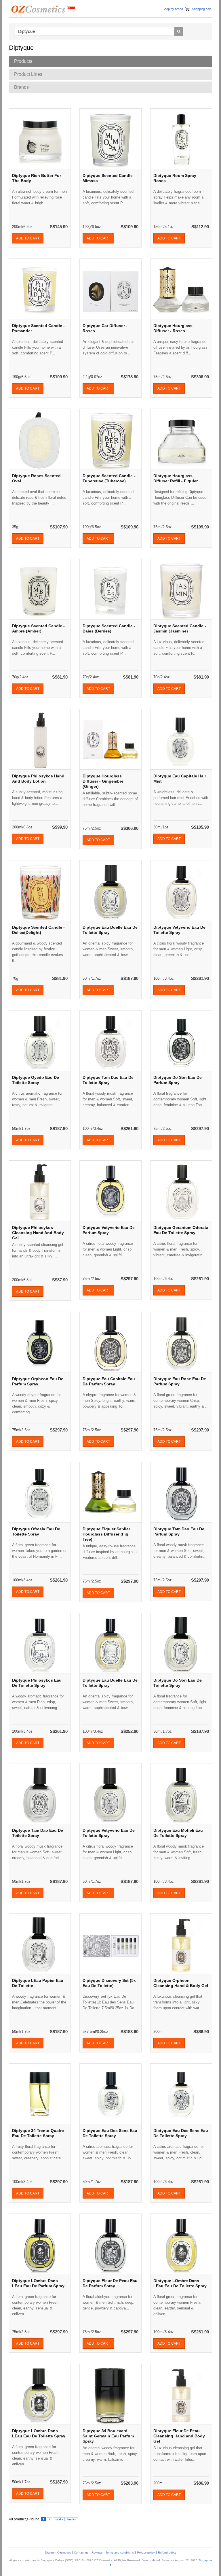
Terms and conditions (120, 2553)
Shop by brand (173, 9)
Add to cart (28, 238)
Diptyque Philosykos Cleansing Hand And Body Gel (38, 1233)
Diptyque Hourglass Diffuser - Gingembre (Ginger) (103, 781)
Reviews (97, 2553)
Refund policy (167, 2553)
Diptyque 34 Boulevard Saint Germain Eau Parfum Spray (108, 2436)
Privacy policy (146, 2553)
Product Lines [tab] (28, 74)
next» (59, 2519)
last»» (72, 2519)
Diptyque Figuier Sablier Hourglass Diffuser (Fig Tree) (106, 1534)
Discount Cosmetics (58, 2553)
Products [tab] (23, 61)
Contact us (81, 2553)
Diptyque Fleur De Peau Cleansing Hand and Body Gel (179, 2436)
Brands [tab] (21, 87)
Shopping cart (202, 9)
